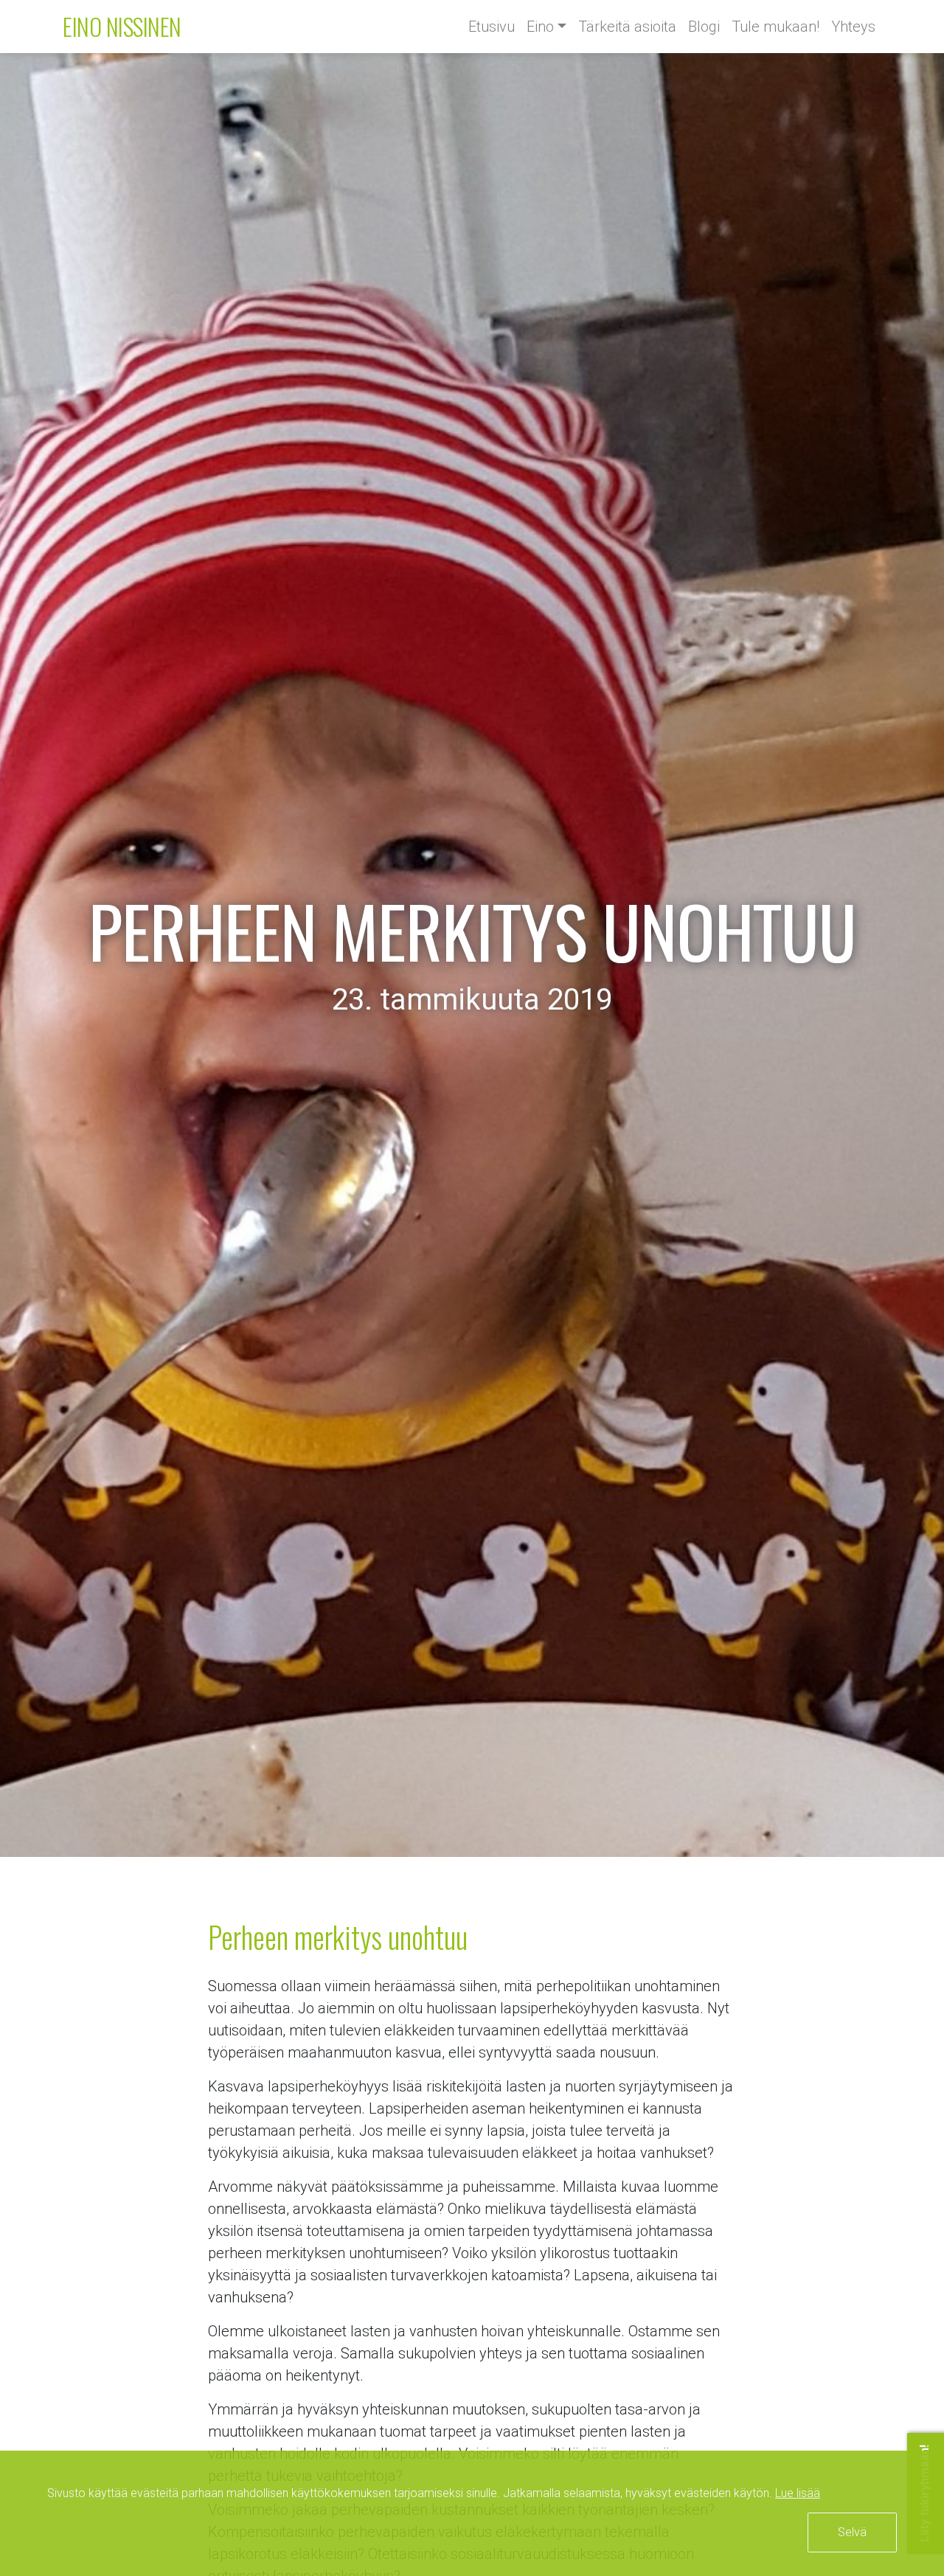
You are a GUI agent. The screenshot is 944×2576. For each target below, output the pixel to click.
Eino (540, 27)
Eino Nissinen (122, 26)
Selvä (852, 2532)
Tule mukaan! (775, 27)
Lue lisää (798, 2493)
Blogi (704, 27)
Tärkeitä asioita (627, 27)
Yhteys (853, 27)
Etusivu (492, 27)
